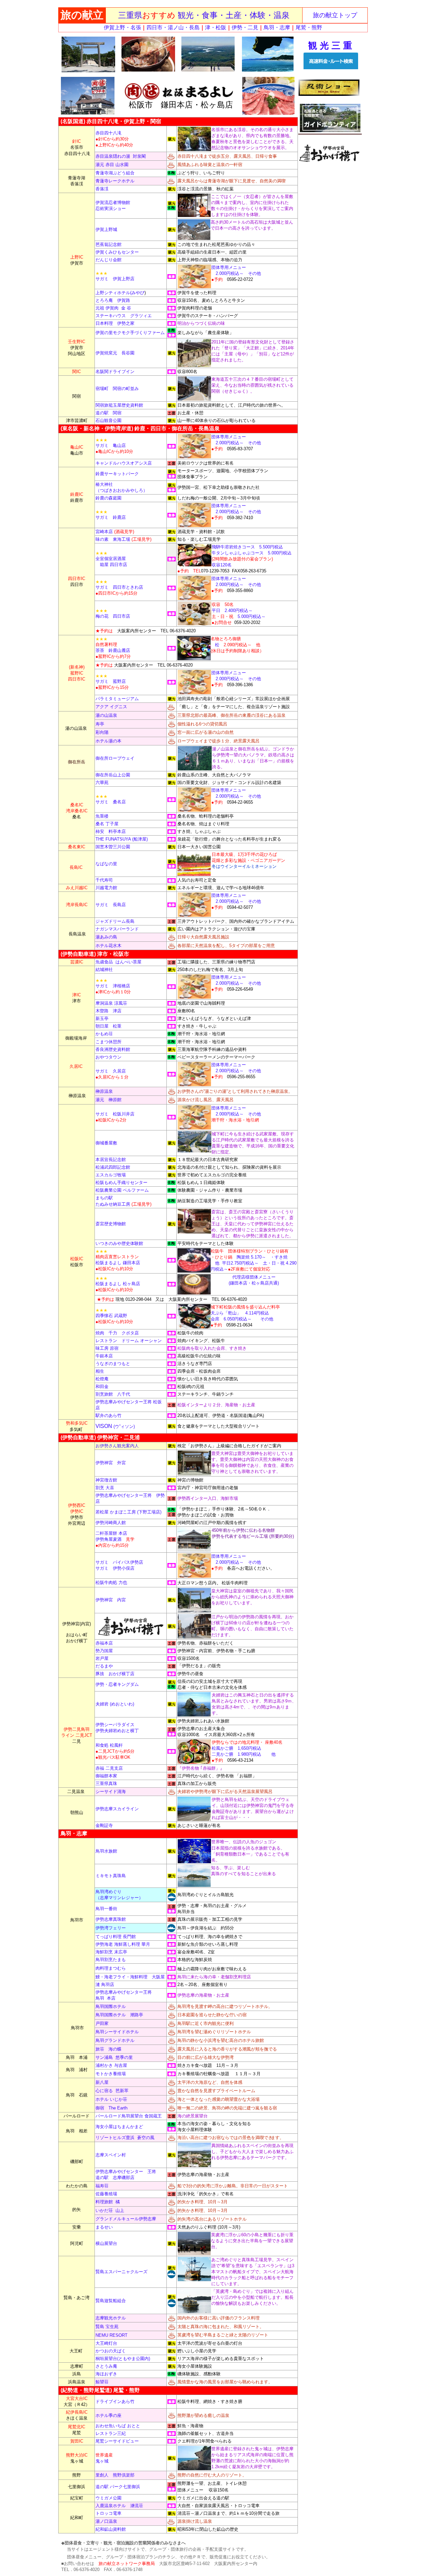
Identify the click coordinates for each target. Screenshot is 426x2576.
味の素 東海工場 (113, 539)
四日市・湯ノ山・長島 (173, 27)
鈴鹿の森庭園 (108, 498)
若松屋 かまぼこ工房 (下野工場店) (128, 1512)
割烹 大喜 (105, 1488)
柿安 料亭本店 (111, 831)
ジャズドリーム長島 (115, 921)
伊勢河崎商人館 (111, 1523)
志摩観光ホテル (111, 2318)
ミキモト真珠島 (111, 1876)
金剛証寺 (104, 1825)
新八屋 (102, 2082)
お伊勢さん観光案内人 (117, 1446)
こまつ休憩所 (108, 1042)
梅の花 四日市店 (113, 613)
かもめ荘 (104, 1034)
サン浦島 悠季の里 (114, 2057)
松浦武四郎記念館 (113, 1167)
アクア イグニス (111, 707)
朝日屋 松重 (108, 1026)
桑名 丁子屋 (107, 824)
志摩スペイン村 (111, 2155)
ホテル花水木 (108, 946)
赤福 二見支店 (109, 1768)
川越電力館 (106, 888)
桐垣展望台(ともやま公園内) (123, 2359)
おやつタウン (108, 1057)
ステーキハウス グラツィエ (124, 316)
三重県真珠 (106, 1783)
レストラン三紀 (111, 2433)
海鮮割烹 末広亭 (111, 1952)
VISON (115, 1426)
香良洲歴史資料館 (113, 1049)
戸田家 (102, 2023)
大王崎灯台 (106, 2343)
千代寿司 (104, 880)
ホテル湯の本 (108, 741)
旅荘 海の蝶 (108, 2049)
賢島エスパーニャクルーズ (121, 2272)
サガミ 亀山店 (114, 446)
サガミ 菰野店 (111, 679)
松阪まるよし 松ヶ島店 (118, 1284)
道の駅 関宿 (108, 413)
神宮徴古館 (106, 1480)
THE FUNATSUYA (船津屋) (122, 839)
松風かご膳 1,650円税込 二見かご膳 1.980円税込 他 (247, 1748)
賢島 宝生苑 (107, 2327)
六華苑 (102, 783)
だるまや (104, 1666)
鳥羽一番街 (106, 1909)
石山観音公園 (108, 420)
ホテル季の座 (108, 2415)
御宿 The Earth (111, 2108)
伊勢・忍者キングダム (117, 1684)
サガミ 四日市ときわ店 (119, 585)
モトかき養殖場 (111, 2074)
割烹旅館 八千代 (113, 1394)
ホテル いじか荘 (111, 2099)
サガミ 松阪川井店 (115, 1114)
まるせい (104, 2227)
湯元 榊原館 (108, 1100)
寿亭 (100, 724)
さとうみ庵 (106, 2366)
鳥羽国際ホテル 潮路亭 (119, 2015)
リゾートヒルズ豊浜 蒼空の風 (125, 2138)
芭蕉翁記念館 (108, 244)
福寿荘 (102, 2186)
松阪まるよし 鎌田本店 (118, 1260)
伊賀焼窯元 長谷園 (115, 353)
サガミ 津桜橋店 (113, 983)
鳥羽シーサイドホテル (117, 2032)
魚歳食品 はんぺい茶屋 (118, 962)
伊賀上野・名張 (122, 27)
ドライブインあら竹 (115, 2401)
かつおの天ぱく (111, 2351)
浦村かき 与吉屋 (111, 2065)
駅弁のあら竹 (108, 1415)
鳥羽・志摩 (277, 27)
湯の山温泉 (106, 715)
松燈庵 (102, 1379)
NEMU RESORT (111, 2335)
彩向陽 (102, 732)
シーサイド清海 (111, 1791)
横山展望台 (106, 2243)
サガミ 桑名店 (111, 799)
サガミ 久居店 (111, 1071)
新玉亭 (102, 1018)
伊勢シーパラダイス (115, 1725)
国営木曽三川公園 (113, 847)
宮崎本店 (115, 532)
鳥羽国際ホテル (111, 2006)
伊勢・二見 (245, 27)
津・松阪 (216, 27)
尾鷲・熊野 (309, 27)
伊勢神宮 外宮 (111, 1463)
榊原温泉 (104, 1091)
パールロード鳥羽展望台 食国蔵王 (129, 2116)
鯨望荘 (102, 2382)
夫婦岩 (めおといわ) (115, 1704)
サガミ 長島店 (111, 905)
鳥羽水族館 (106, 1851)
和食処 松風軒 (109, 1745)
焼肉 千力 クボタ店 (120, 1333)
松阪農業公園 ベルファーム (122, 1190)
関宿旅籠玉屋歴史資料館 (119, 405)
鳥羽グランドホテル (115, 2040)
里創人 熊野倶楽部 (115, 2475)
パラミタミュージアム (117, 699)
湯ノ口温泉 (106, 2521)
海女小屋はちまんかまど (119, 2127)
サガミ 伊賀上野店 (115, 276)
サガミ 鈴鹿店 (111, 515)
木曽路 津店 (108, 1011)
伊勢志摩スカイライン (117, 1809)
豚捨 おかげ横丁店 (115, 1674)
